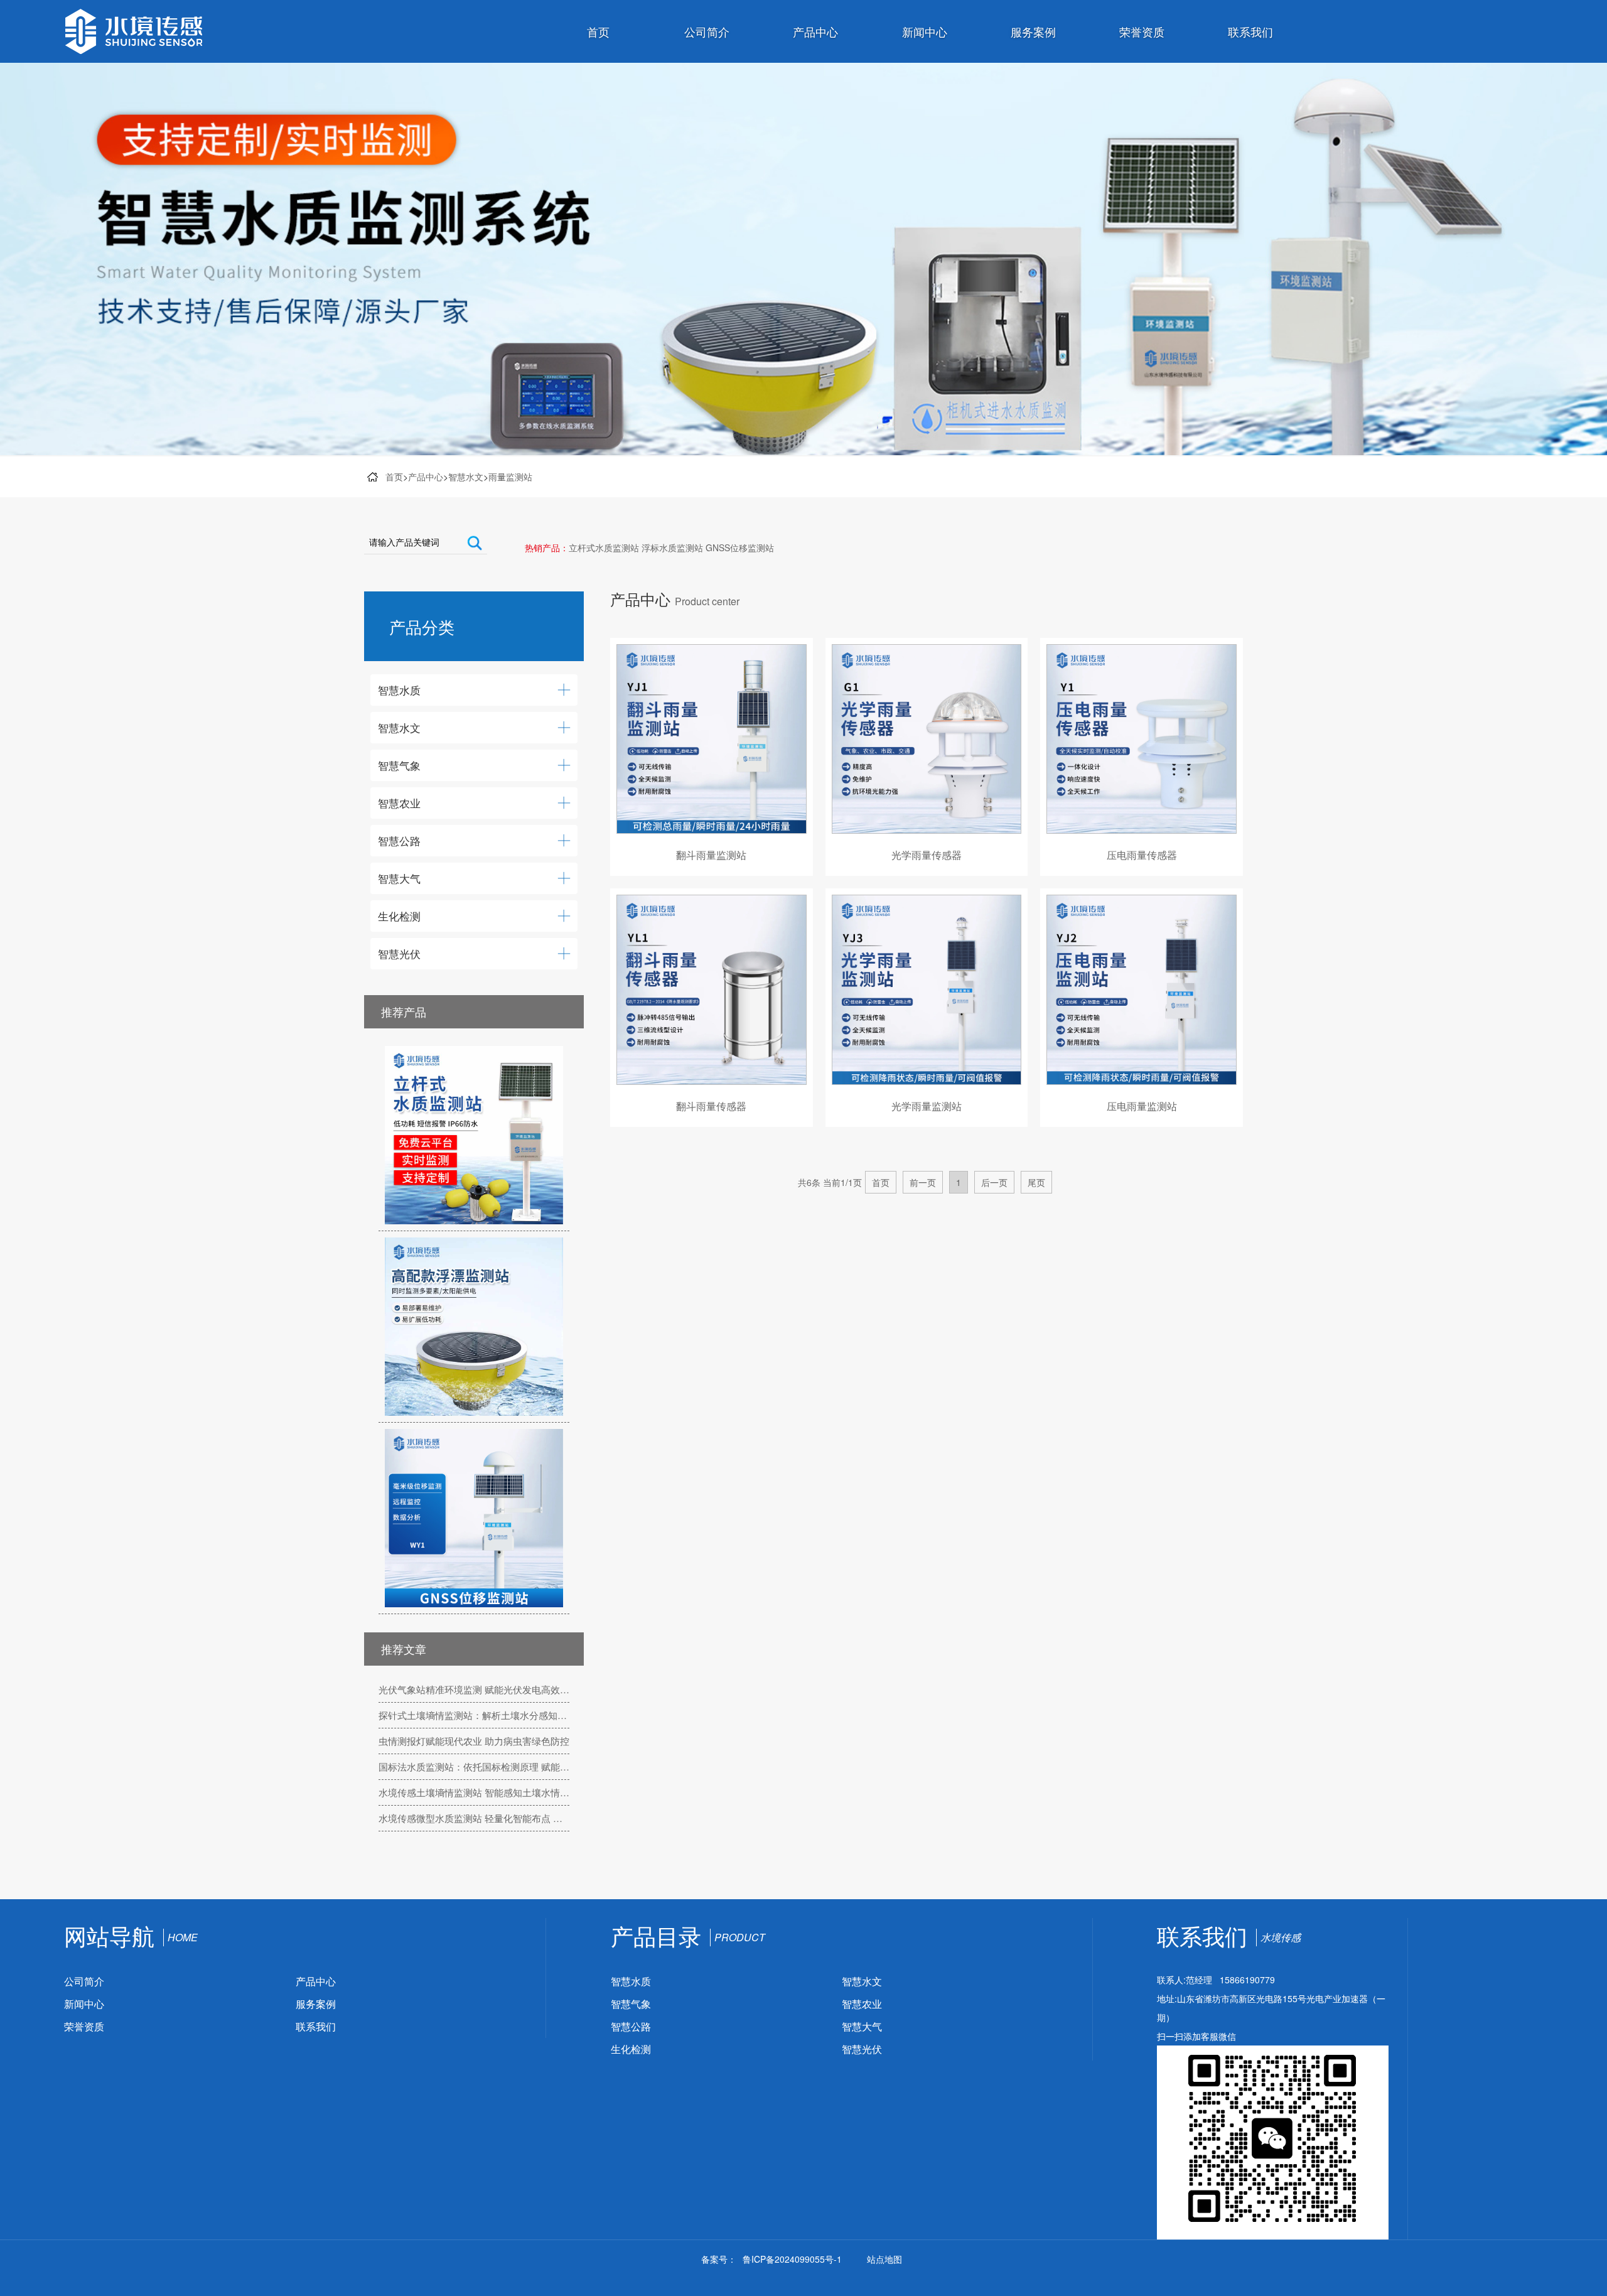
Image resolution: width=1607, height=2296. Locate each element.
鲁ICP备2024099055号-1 (792, 2259)
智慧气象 (631, 2004)
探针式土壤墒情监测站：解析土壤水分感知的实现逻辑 (474, 1715)
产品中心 (815, 31)
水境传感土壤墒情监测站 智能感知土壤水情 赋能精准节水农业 (474, 1792)
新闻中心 (925, 31)
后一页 (994, 1182)
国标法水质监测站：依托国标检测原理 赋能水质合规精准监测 (474, 1766)
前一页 (923, 1182)
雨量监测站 (510, 477)
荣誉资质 (1142, 31)
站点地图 (884, 2259)
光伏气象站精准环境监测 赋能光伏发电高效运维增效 (474, 1689)
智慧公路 (631, 2026)
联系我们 (1250, 31)
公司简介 (707, 31)
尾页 (1036, 1182)
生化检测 (631, 2049)
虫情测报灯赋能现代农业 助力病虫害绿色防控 (474, 1741)
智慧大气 (862, 2026)
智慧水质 (631, 1981)
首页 (598, 31)
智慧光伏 (862, 2049)
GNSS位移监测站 (740, 547)
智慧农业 (862, 2004)
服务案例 (1033, 31)
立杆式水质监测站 (604, 547)
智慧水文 (466, 477)
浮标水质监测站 (672, 547)
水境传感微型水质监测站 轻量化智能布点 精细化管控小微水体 (474, 1818)
